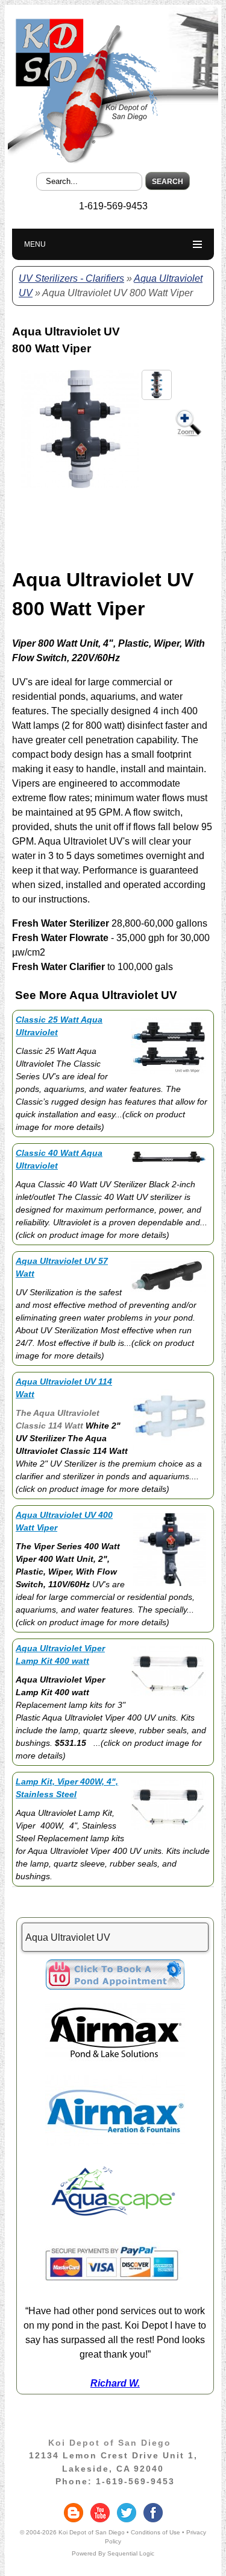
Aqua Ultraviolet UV (68, 1937)
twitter (127, 2513)
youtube (100, 2513)
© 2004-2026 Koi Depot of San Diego (72, 2532)
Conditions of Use (155, 2532)
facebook (153, 2513)
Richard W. (115, 2383)
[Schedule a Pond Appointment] (115, 1986)
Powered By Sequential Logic (113, 2553)
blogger (74, 2513)
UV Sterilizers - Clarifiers (71, 278)
